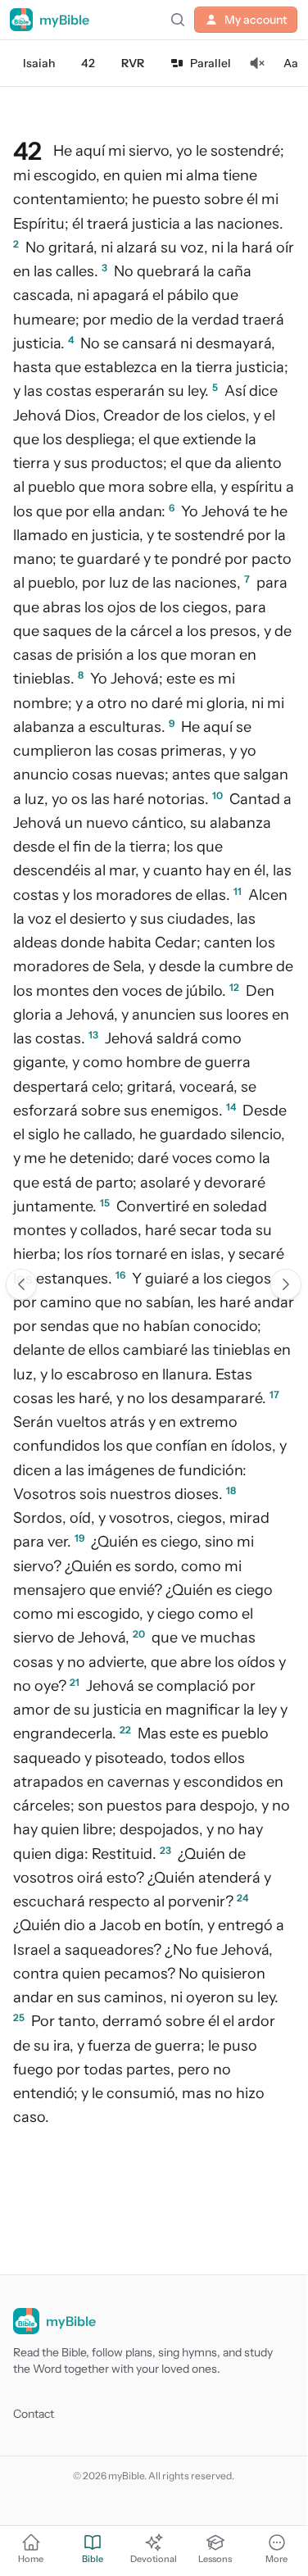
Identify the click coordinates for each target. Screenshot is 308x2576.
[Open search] (178, 20)
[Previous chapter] (21, 1284)
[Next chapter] (286, 1284)
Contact (34, 2414)
